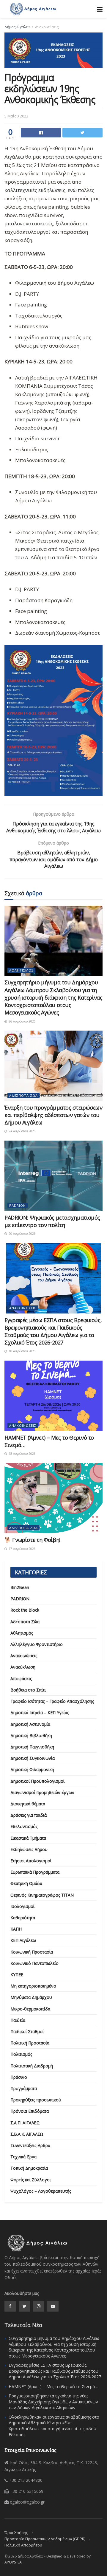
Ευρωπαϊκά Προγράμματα (35, 1872)
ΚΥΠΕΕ (17, 1975)
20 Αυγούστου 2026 (22, 1234)
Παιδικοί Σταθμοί (27, 2031)
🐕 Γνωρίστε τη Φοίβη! (32, 1540)
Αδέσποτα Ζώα (23, 1095)
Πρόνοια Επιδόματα (30, 2111)
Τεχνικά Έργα (23, 2157)
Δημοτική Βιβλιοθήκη (31, 1735)
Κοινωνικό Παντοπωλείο (34, 1963)
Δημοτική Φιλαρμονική (32, 1769)
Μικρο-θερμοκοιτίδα (30, 2009)
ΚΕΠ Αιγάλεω (23, 1940)
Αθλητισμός (21, 970)
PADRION (18, 1205)
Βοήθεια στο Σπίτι (28, 1690)
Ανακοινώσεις (47, 27)
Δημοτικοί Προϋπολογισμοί (37, 1781)
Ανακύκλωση (23, 1667)
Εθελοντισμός (24, 1826)
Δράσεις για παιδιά (29, 1815)
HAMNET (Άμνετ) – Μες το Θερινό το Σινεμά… (53, 2387)
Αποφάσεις (21, 1679)
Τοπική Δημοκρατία (29, 2168)
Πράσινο (19, 2077)
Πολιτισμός (21, 2054)
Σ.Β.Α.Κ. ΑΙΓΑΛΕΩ (27, 2134)
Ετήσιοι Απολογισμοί (31, 1861)
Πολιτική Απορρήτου (23, 2545)
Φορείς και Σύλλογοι (31, 2180)
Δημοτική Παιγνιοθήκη (32, 1747)
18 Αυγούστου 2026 (22, 1351)
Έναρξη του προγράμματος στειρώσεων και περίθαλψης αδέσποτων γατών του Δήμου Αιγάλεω (53, 1115)
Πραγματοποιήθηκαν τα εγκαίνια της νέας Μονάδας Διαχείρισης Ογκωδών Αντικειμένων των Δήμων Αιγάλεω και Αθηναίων (53, 2402)
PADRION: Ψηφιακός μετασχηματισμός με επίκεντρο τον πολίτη (52, 1221)
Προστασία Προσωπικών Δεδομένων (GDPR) (45, 2539)
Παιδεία (18, 2020)
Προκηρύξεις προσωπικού (36, 2100)
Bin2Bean (20, 1587)
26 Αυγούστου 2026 (22, 1021)
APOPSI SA (13, 2562)
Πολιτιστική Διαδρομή (32, 2066)
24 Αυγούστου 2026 (22, 1131)
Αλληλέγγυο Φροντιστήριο (37, 1644)
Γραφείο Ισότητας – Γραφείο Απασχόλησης (52, 1701)
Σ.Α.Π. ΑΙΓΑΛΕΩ (25, 2123)
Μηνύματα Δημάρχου (31, 1997)
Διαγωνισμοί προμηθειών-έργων (42, 1792)
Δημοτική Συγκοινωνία (33, 1758)
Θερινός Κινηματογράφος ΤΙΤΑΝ (42, 1895)
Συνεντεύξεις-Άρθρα (30, 2145)
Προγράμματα (24, 2088)
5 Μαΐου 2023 (16, 116)
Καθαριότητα (23, 1918)
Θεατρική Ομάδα (26, 1883)
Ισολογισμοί (22, 1906)
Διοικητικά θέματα (28, 1804)
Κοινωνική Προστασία (32, 1952)
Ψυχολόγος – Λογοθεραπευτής (41, 2191)
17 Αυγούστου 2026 (22, 1549)
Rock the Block (25, 1610)
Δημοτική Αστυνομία (30, 1724)
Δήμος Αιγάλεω (17, 27)
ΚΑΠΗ (16, 1929)
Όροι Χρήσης (16, 2532)
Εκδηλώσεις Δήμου (29, 1849)
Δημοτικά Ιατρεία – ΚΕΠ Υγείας (40, 1713)
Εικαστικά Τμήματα (28, 1838)
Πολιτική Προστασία (30, 2043)
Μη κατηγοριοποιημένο (33, 1986)
